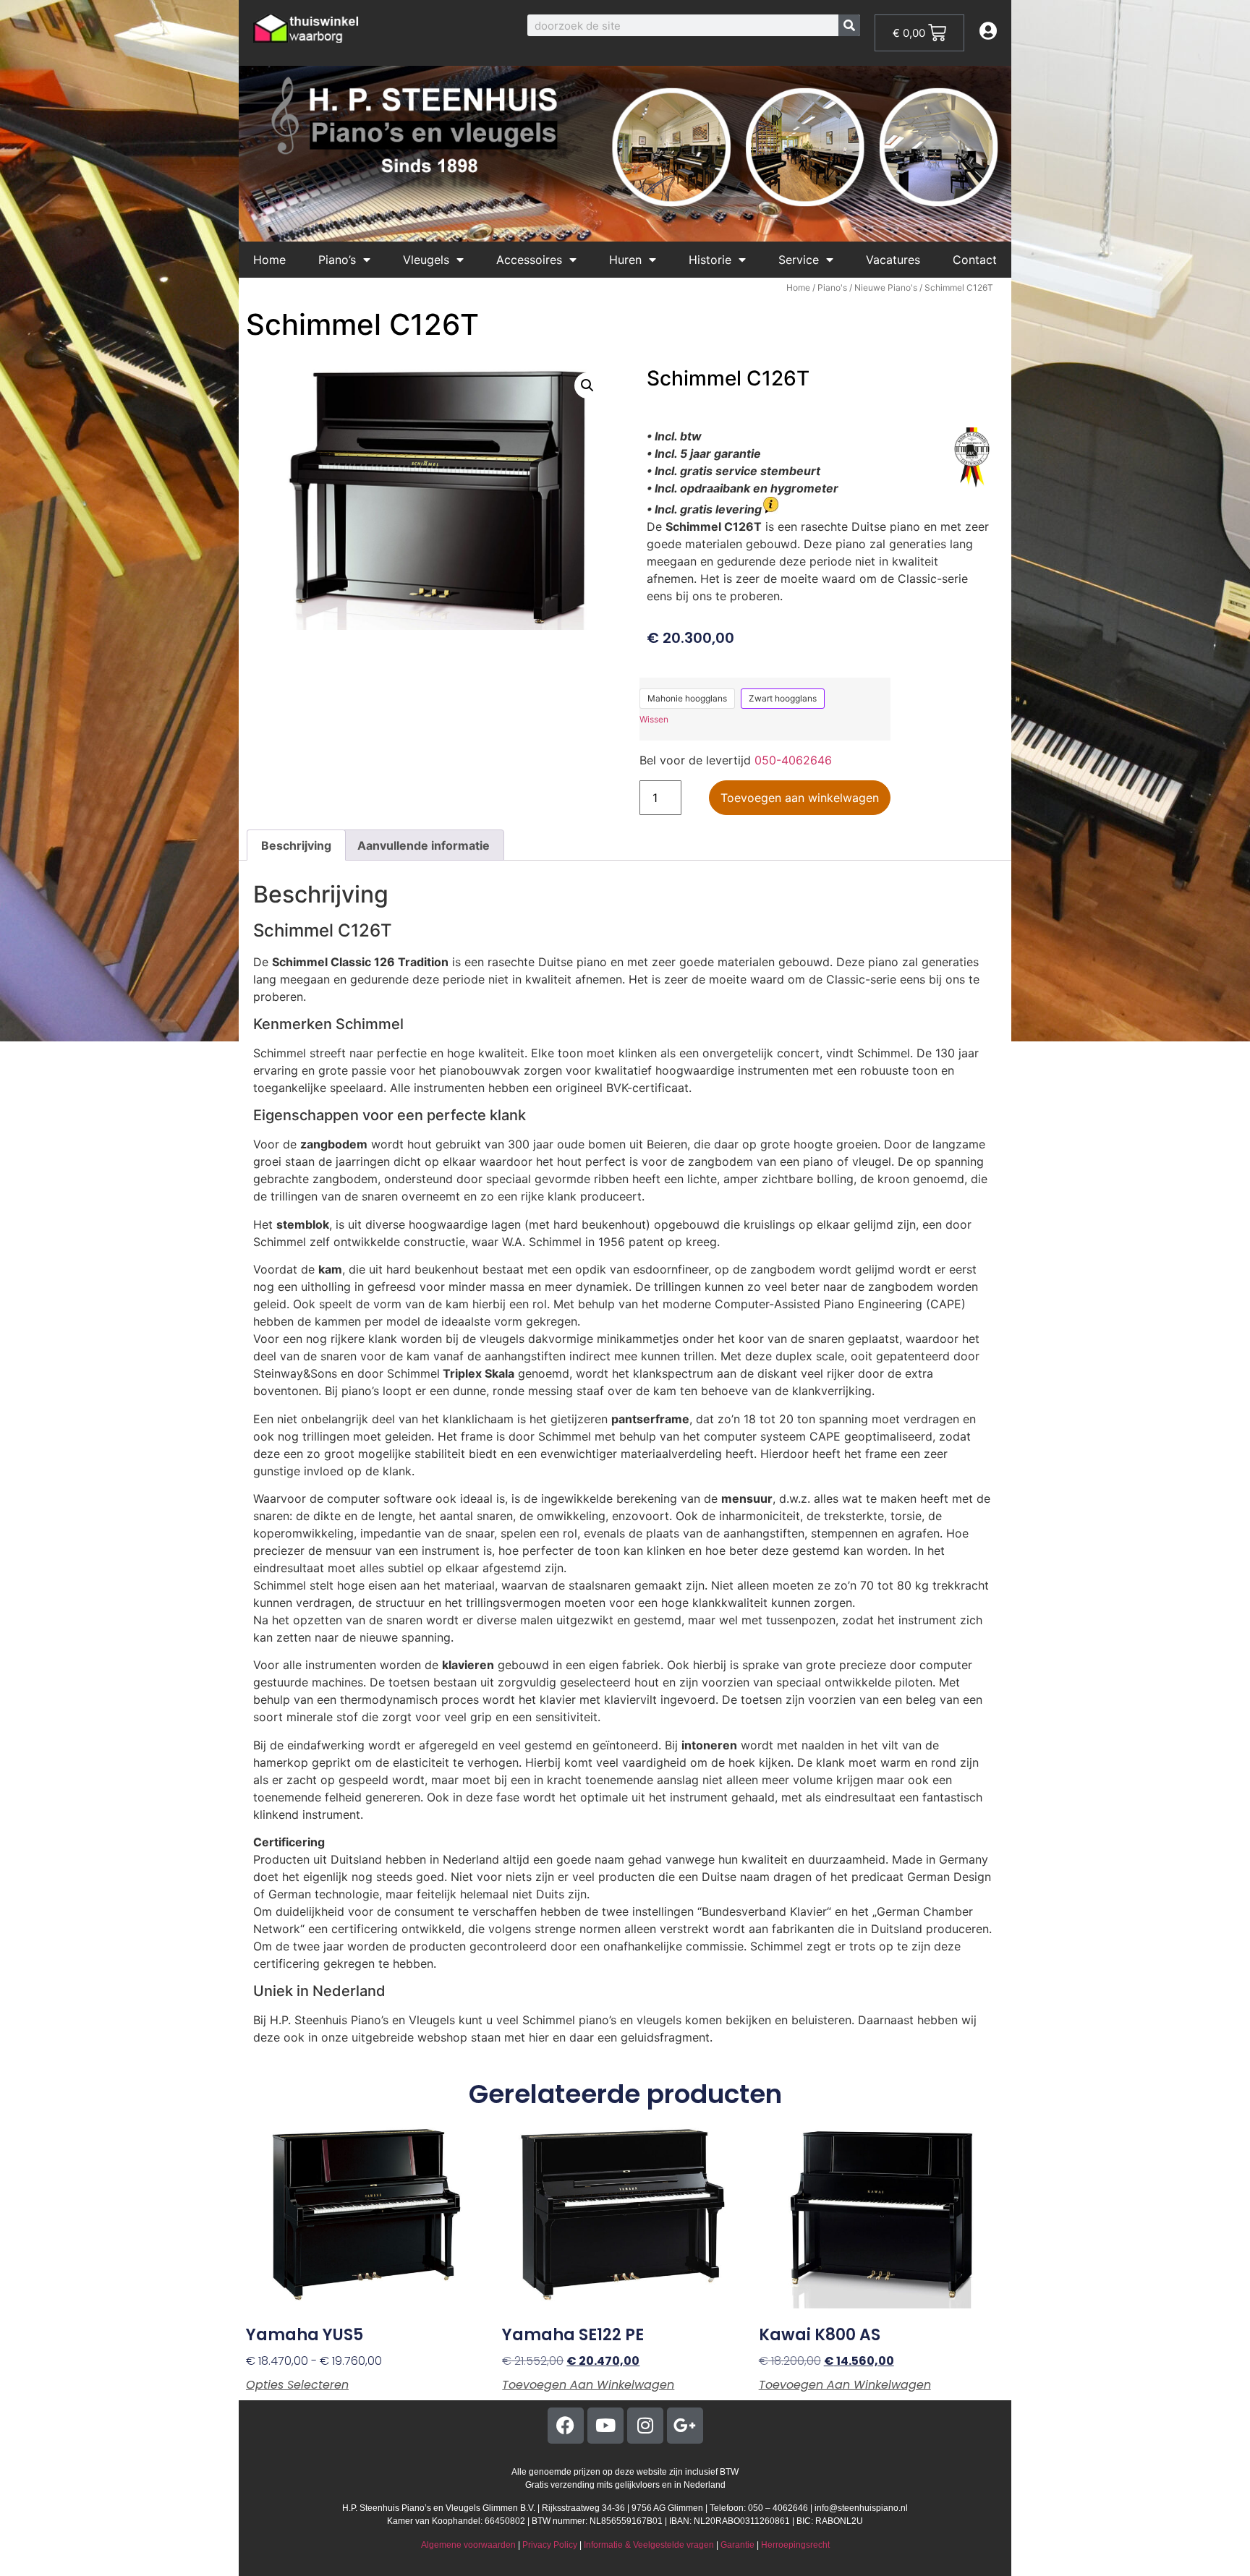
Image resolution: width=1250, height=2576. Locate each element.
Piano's (832, 287)
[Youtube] (605, 2426)
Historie (710, 260)
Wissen (654, 719)
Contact (975, 260)
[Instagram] (645, 2426)
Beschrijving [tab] (296, 845)
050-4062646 (793, 760)
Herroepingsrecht (795, 2545)
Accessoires (529, 260)
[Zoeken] (849, 25)
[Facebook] (566, 2426)
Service (799, 260)
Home (269, 260)
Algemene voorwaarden (468, 2545)
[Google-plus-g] (685, 2426)
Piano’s (337, 260)
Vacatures (893, 260)
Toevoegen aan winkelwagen (800, 798)
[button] (587, 385)
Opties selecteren (297, 2385)
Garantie (737, 2545)
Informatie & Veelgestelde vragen (649, 2545)
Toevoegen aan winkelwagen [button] (588, 2385)
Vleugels (426, 260)
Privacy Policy (550, 2545)
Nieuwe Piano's (886, 287)
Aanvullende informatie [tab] (424, 845)
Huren (625, 260)
